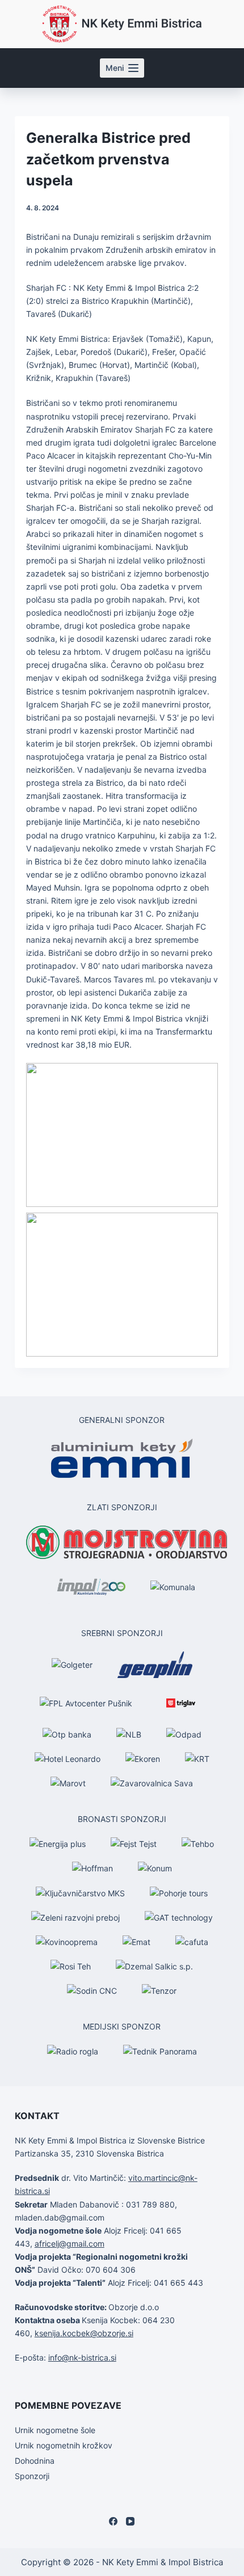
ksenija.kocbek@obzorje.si (84, 2333)
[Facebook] (113, 2521)
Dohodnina (35, 2461)
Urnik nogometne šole (55, 2430)
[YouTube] (130, 2521)
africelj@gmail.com (70, 2244)
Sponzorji (32, 2476)
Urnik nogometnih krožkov (64, 2445)
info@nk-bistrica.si (82, 2357)
